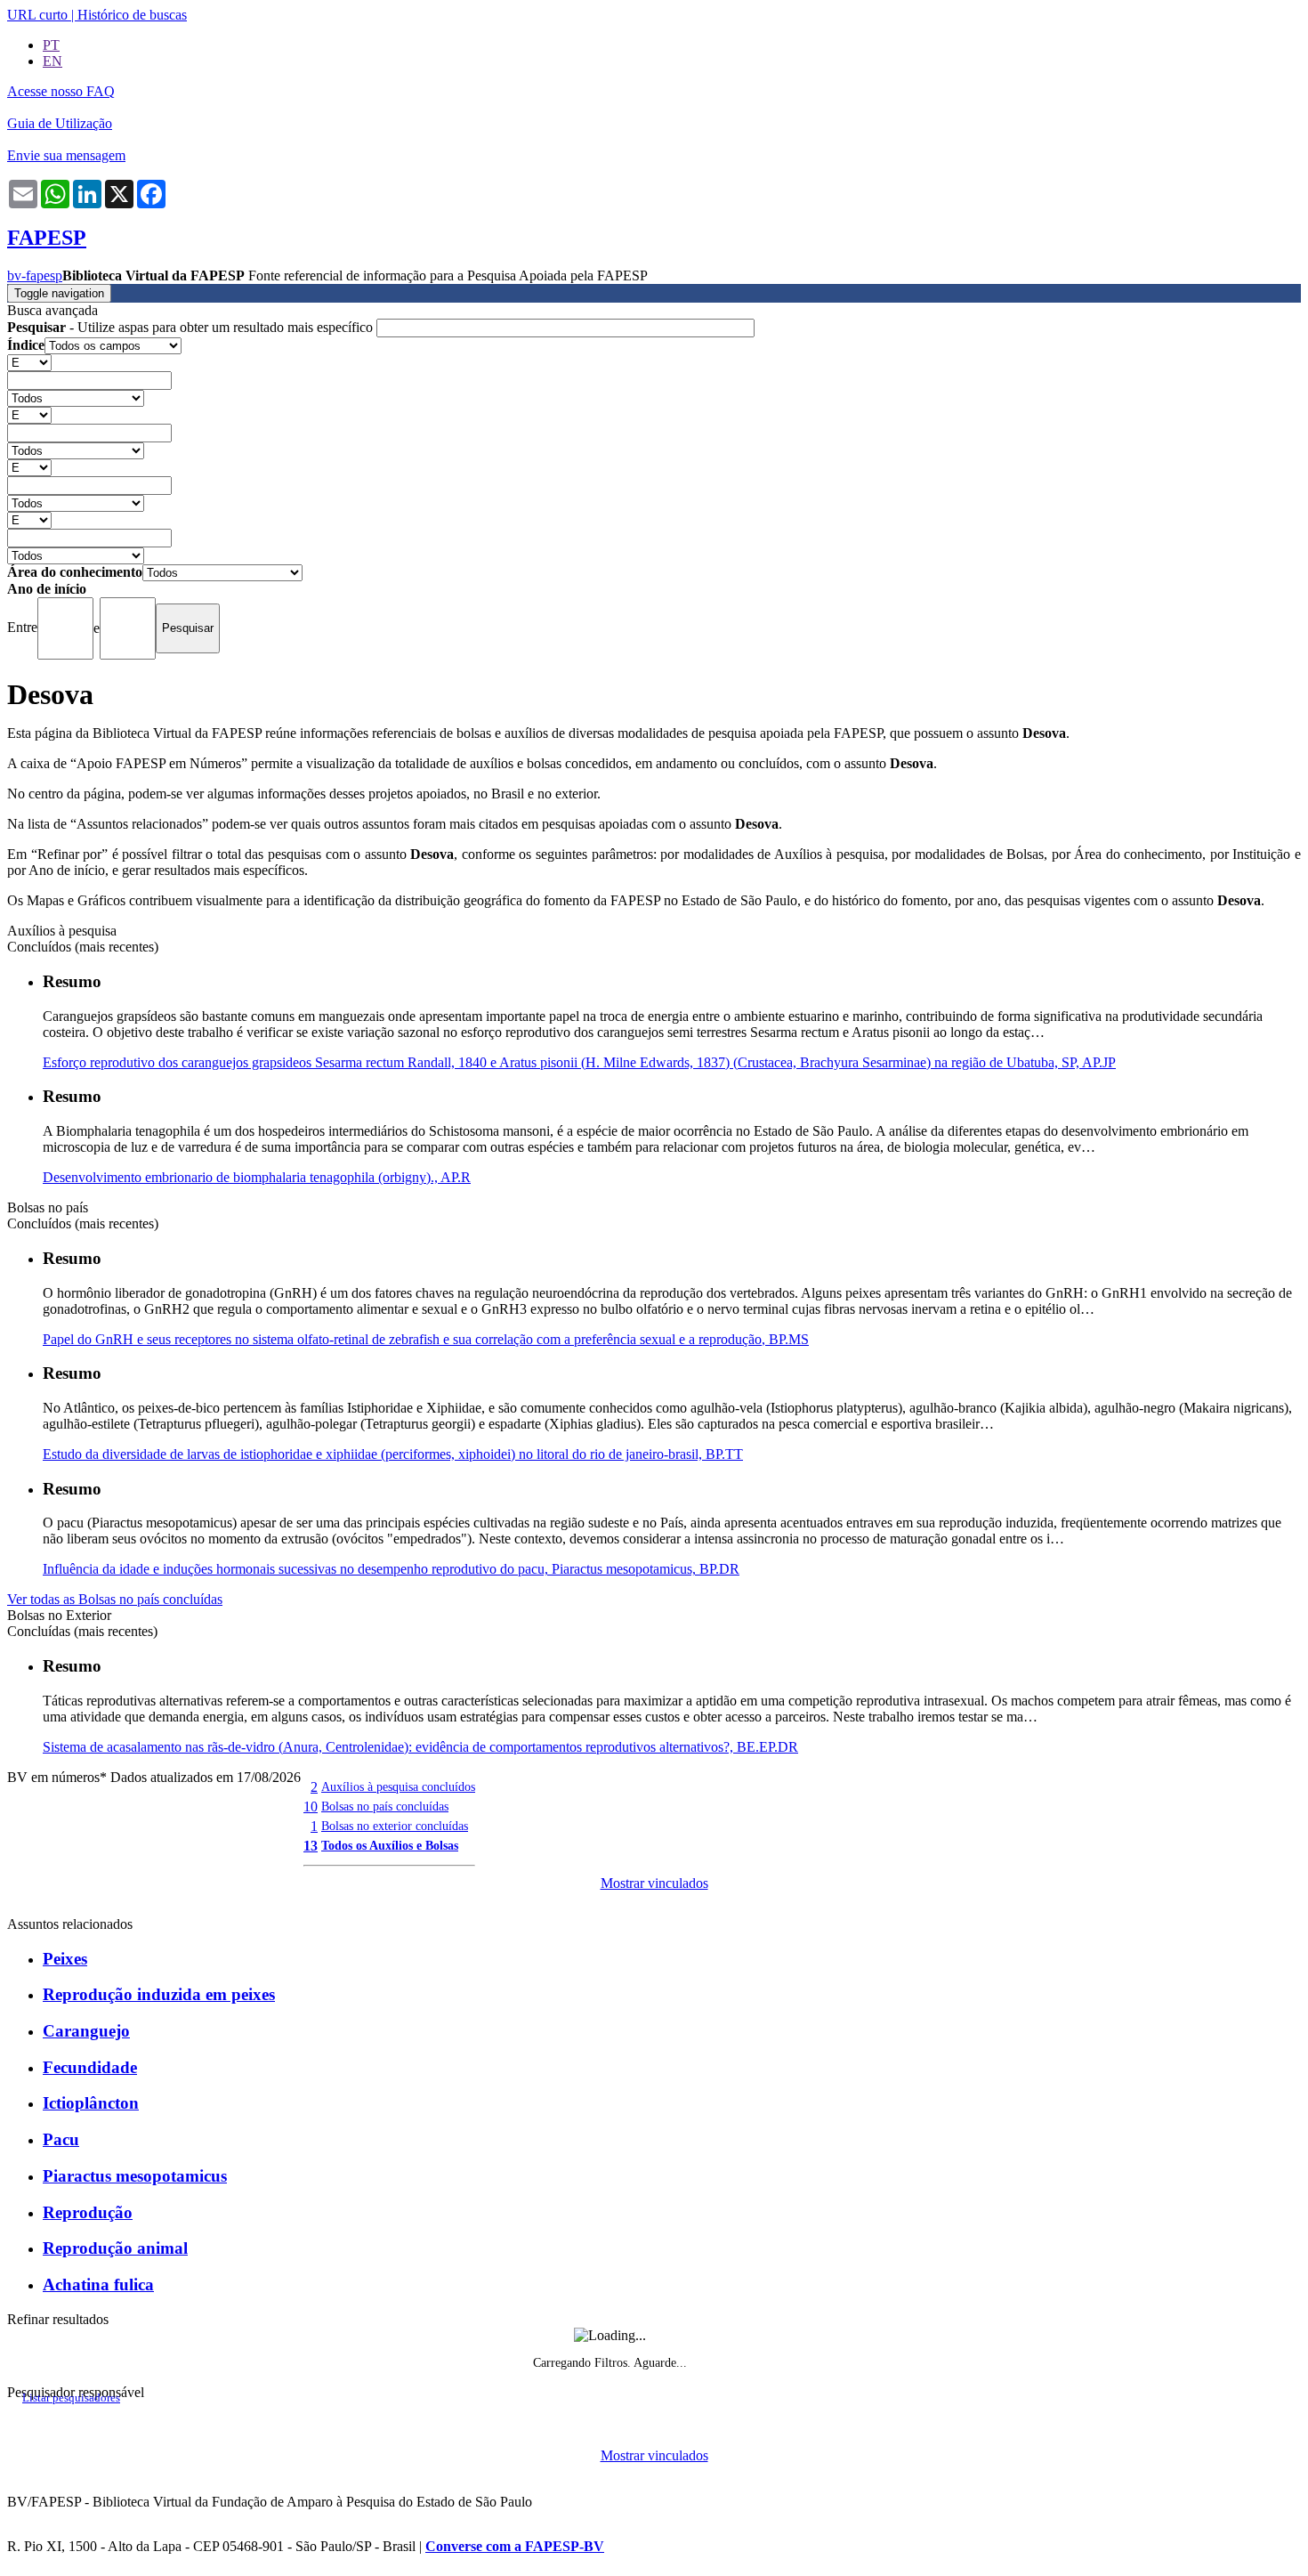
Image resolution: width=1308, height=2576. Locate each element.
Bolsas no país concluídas (385, 1806)
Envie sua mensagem (66, 155)
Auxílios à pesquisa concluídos (398, 1786)
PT (51, 45)
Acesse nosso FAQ (61, 91)
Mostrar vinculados (654, 1883)
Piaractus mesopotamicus (135, 2176)
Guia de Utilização (60, 123)
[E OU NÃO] (29, 362)
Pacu (61, 2139)
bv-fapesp (35, 275)
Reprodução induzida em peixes (159, 1994)
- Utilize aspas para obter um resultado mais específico (192, 327)
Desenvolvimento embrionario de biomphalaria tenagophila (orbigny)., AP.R (257, 1177)
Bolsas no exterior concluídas (395, 1826)
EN (52, 61)
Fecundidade (90, 2067)
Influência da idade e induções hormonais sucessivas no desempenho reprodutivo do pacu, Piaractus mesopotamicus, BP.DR (391, 1569)
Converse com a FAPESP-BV (515, 2546)
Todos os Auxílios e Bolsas (390, 1845)
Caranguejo (86, 2031)
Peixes (65, 1959)
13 (311, 1846)
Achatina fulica (98, 2284)
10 (311, 1806)
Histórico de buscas (132, 15)
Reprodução (88, 2212)
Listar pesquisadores (71, 2398)
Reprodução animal (115, 2248)
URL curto (37, 15)
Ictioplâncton (91, 2103)
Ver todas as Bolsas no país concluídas (115, 1599)
